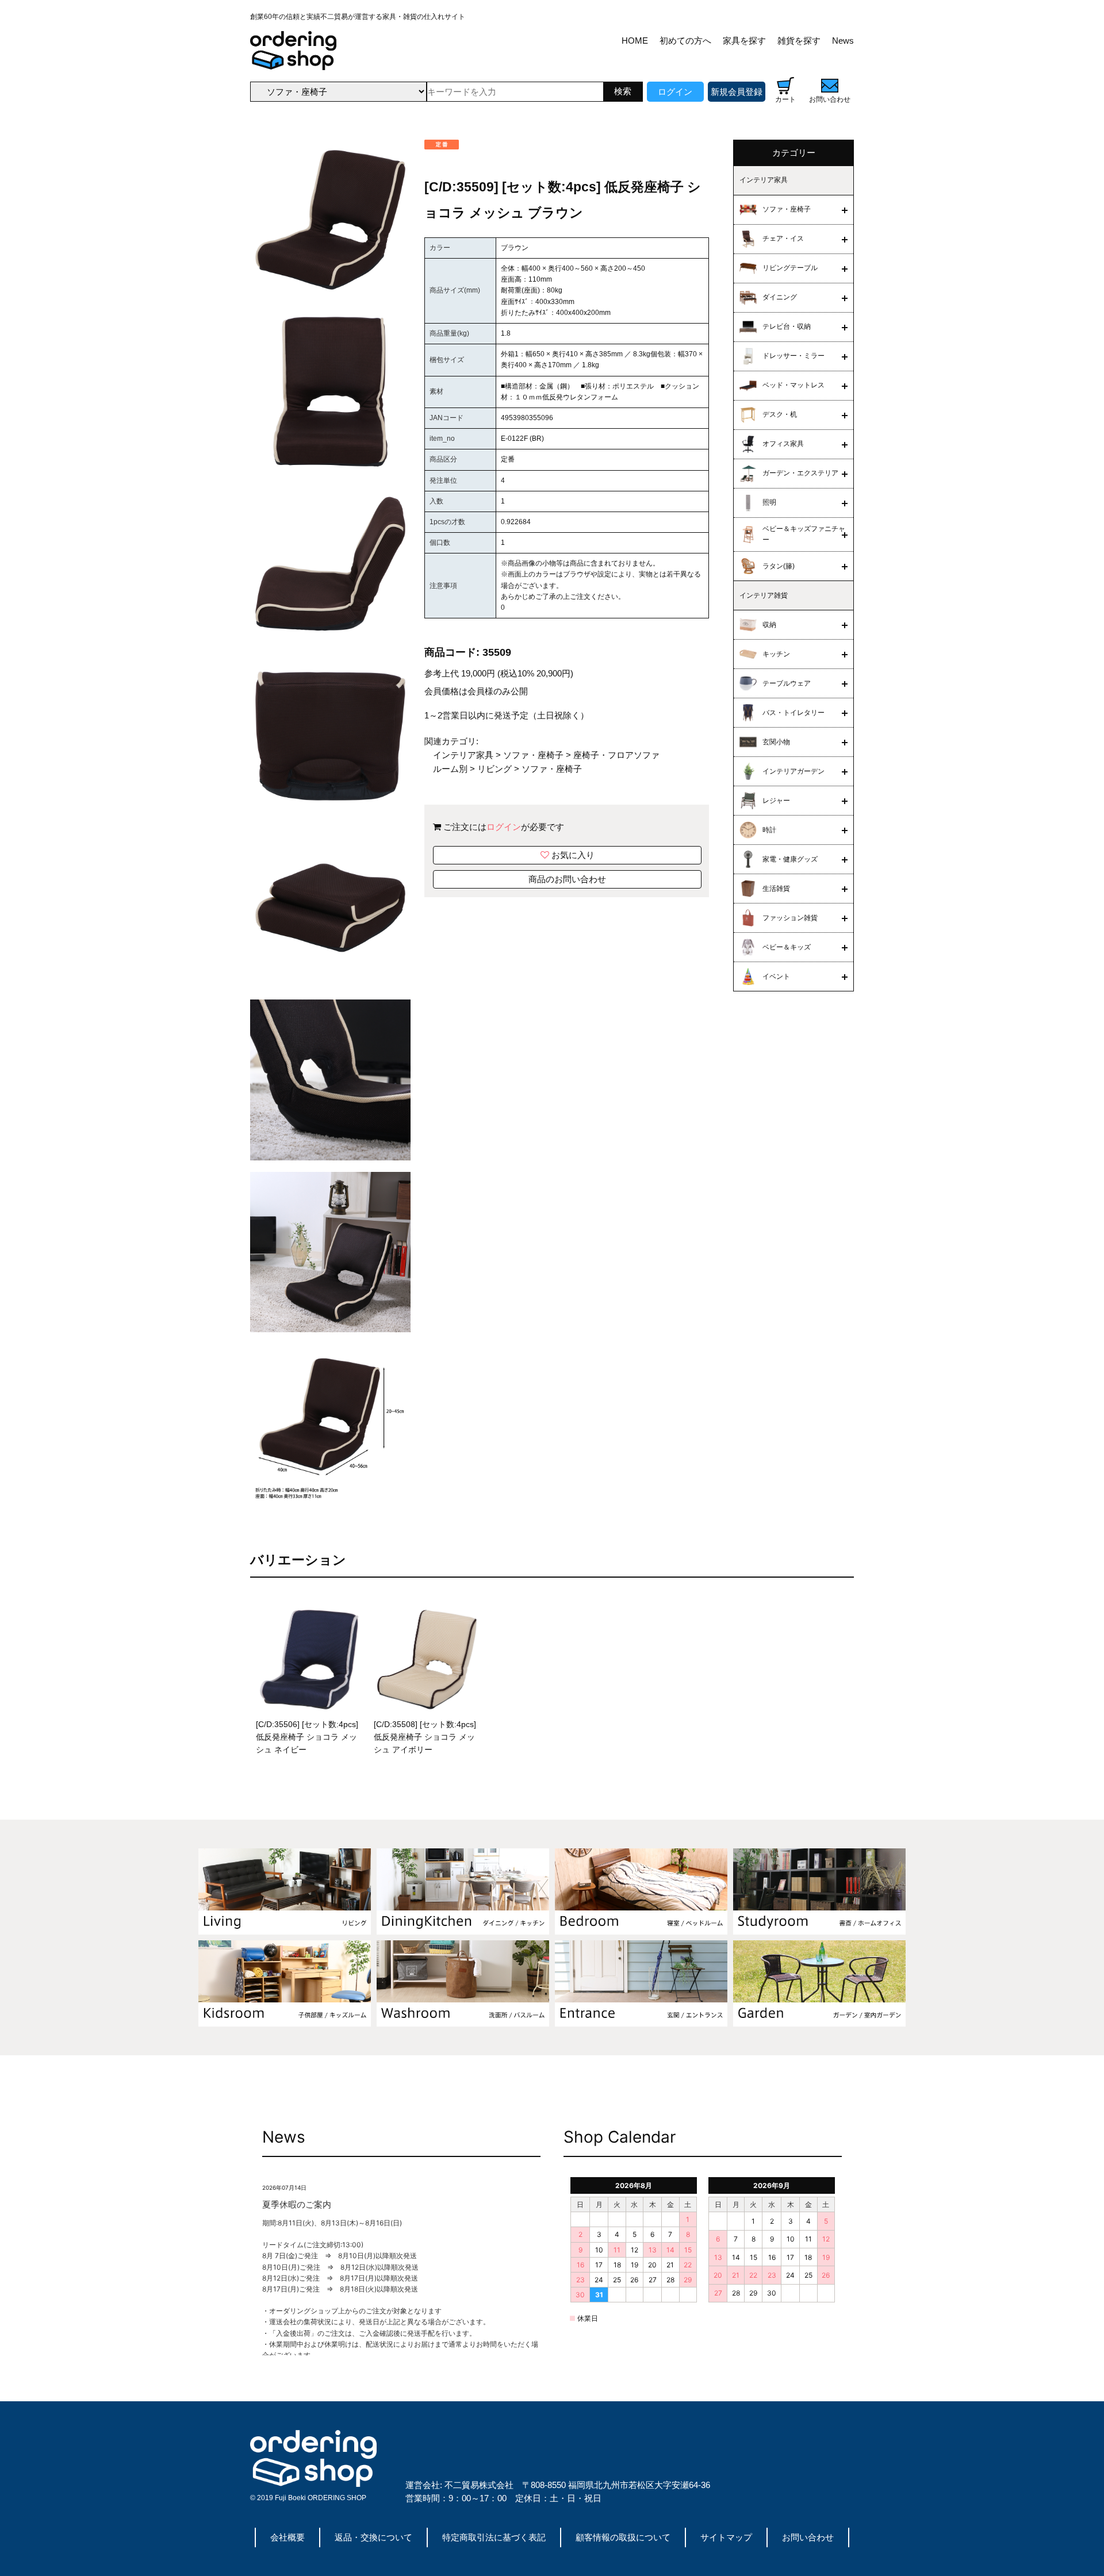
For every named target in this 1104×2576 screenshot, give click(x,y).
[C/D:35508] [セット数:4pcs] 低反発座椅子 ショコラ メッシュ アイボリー (425, 1737)
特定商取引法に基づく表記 (494, 2537)
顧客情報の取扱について (623, 2537)
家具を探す (744, 41)
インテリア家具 (463, 755)
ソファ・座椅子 (533, 755)
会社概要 (287, 2537)
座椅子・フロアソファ (616, 755)
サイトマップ (726, 2537)
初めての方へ (685, 41)
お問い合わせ (808, 2537)
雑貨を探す (799, 41)
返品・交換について (373, 2537)
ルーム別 (450, 769)
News (843, 41)
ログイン (675, 92)
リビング (494, 769)
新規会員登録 (737, 92)
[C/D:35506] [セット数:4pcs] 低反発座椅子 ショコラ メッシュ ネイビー (307, 1737)
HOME (635, 41)
